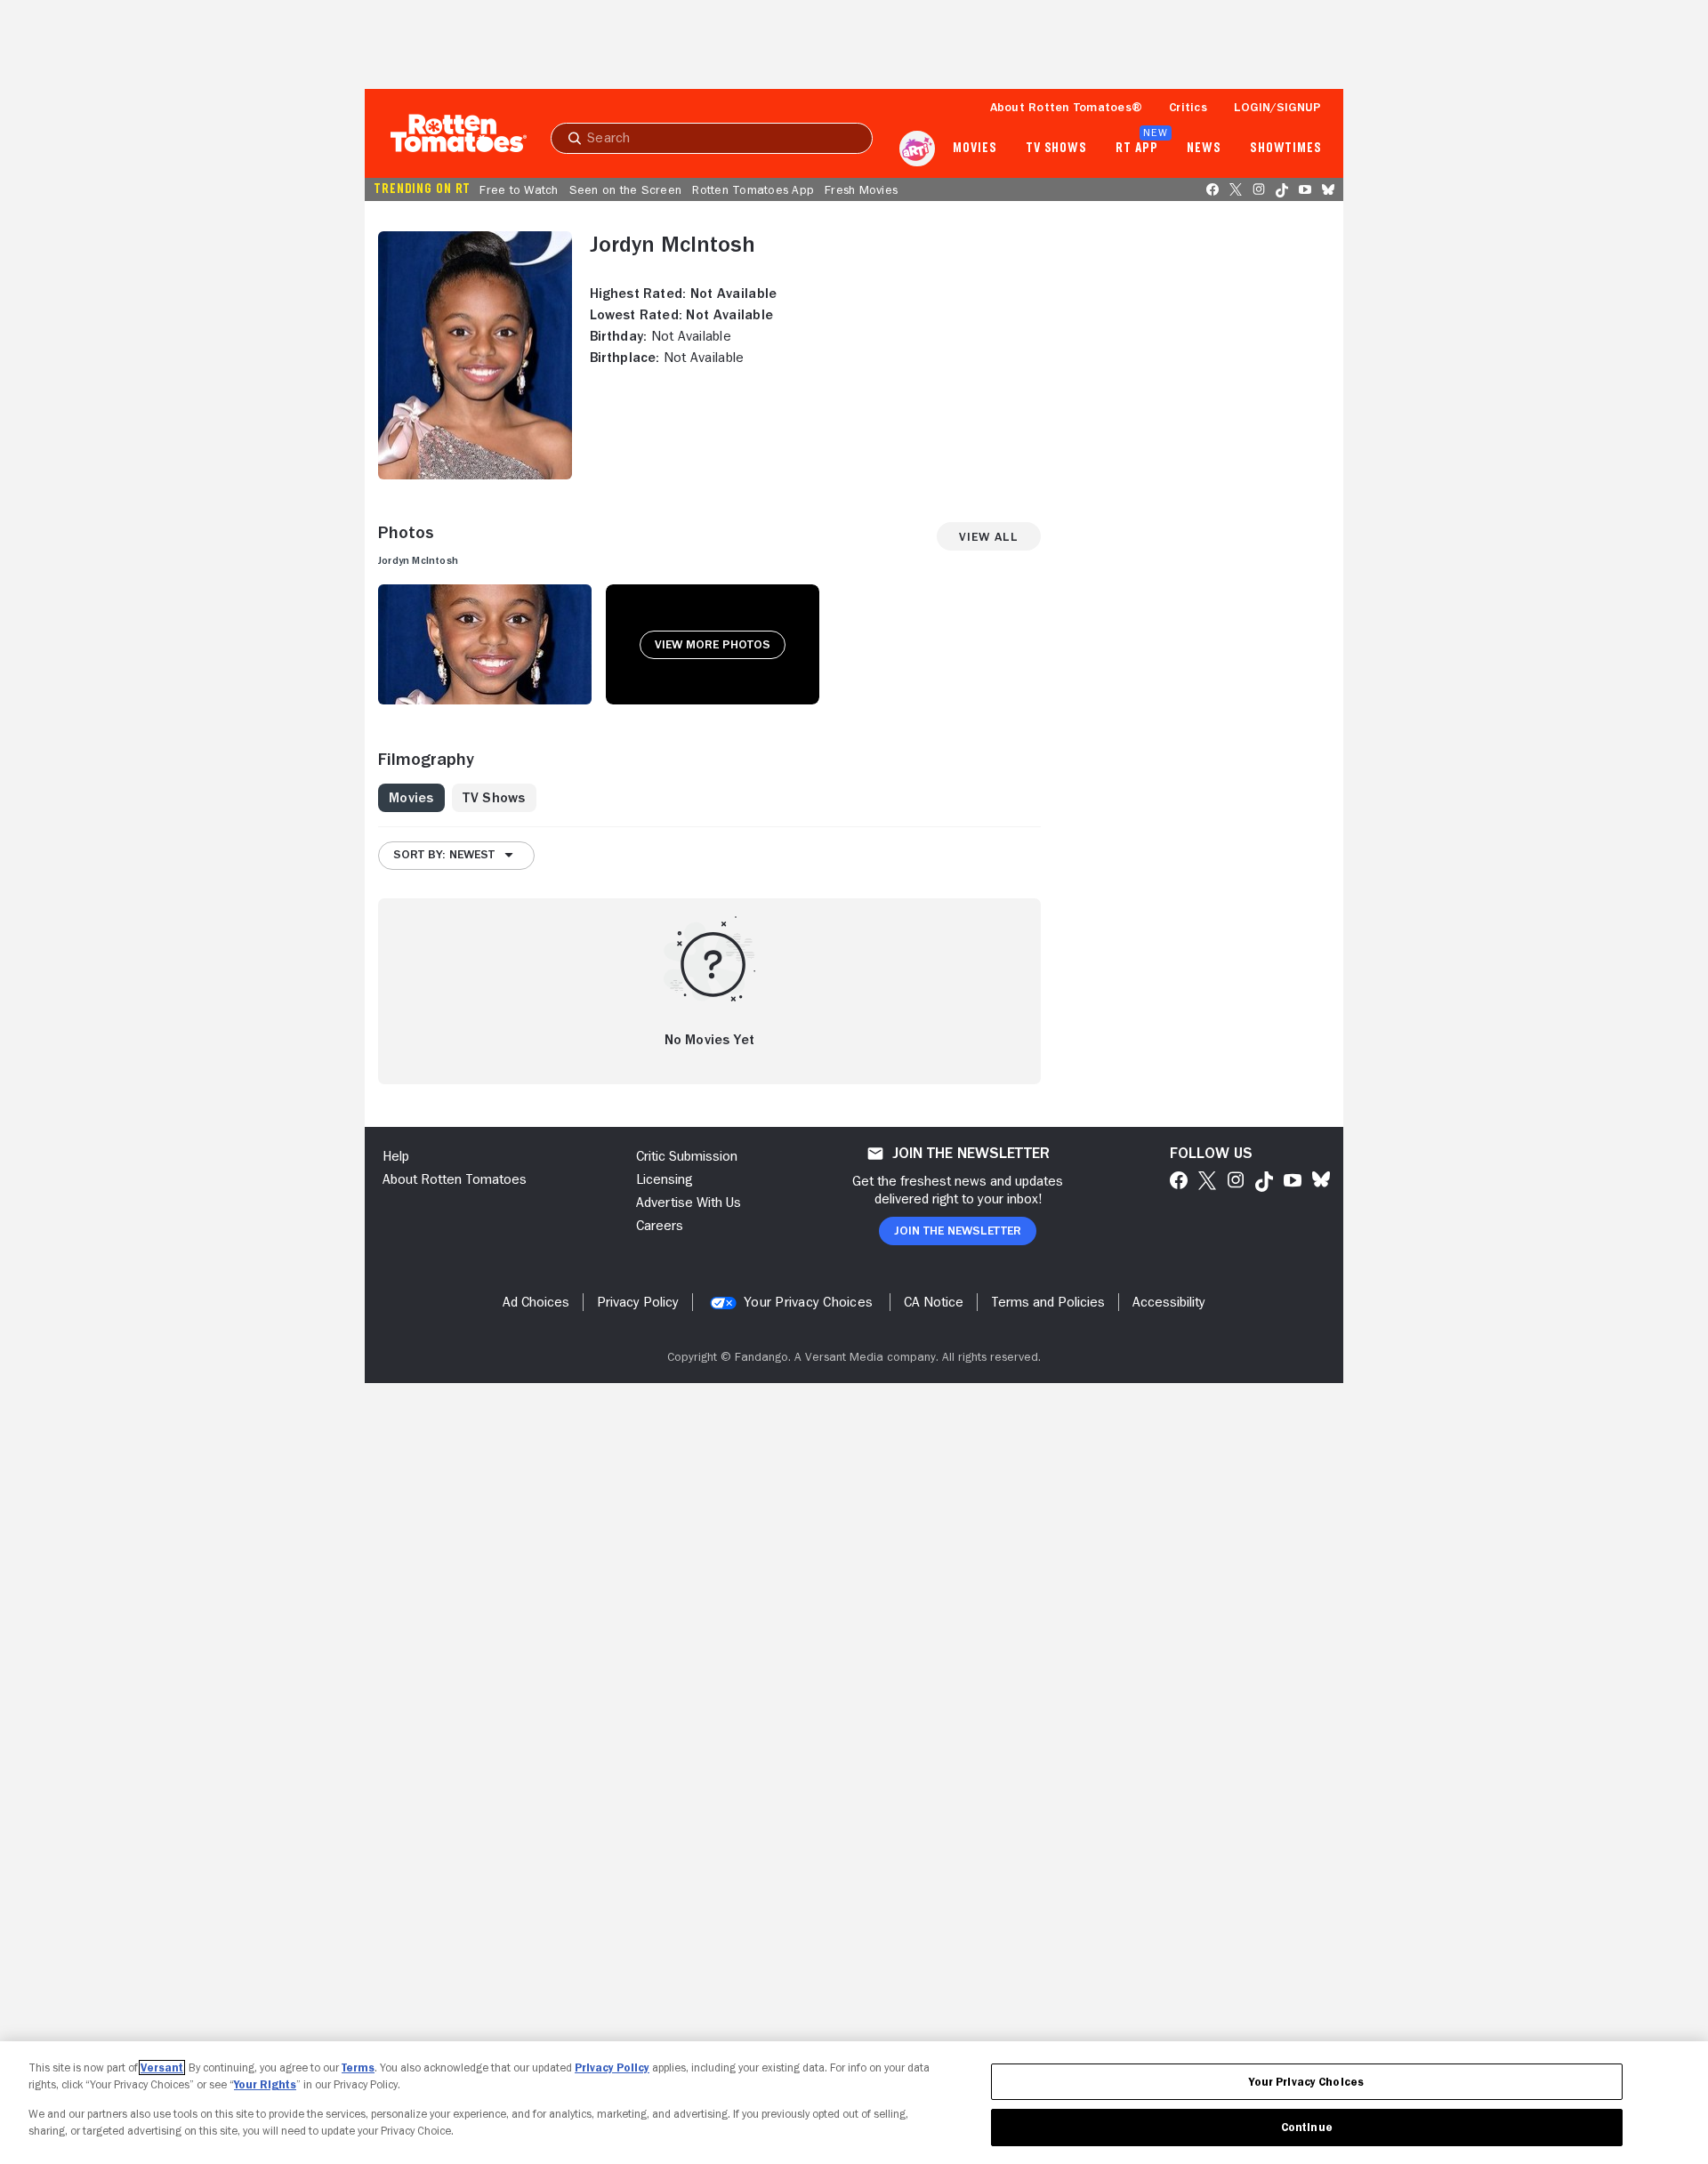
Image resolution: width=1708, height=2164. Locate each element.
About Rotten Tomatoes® (1067, 107)
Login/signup (1277, 107)
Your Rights (265, 2084)
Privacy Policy (612, 2067)
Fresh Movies (861, 189)
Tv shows (1056, 149)
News (1204, 149)
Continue (1307, 2127)
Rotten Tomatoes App (753, 189)
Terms (358, 2067)
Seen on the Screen (626, 189)
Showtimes (1286, 149)
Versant (162, 2067)
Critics (1188, 107)
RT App (1136, 149)
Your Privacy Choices (808, 1302)
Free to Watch (519, 189)
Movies (975, 149)
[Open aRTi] (917, 149)
